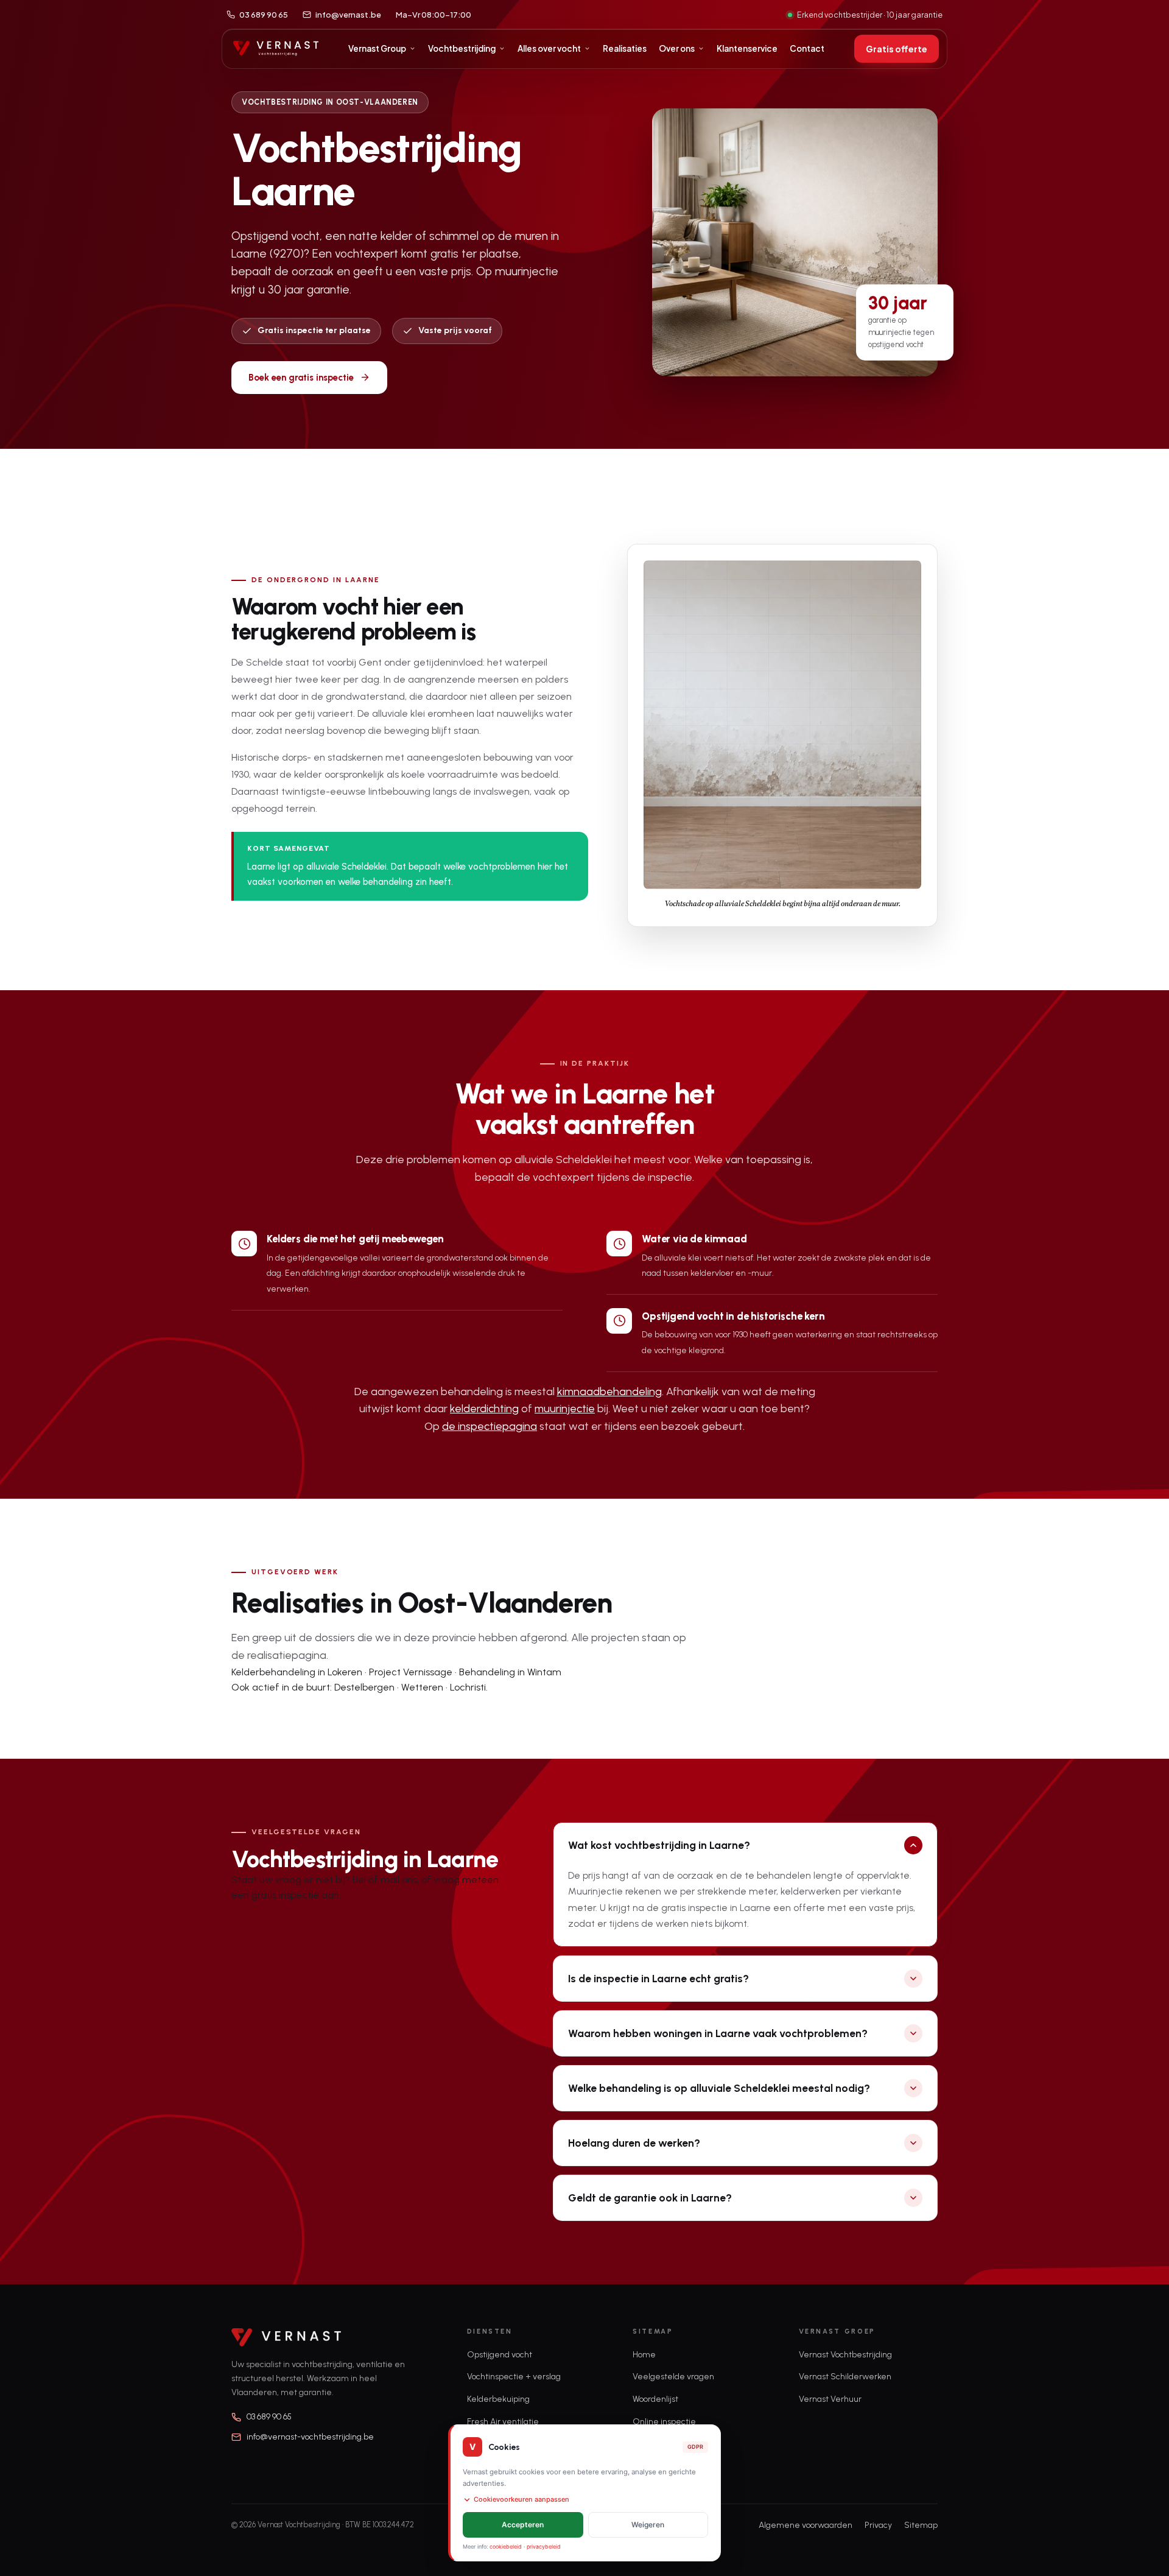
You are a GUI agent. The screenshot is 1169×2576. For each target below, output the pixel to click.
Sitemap (921, 2525)
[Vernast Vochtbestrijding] (276, 49)
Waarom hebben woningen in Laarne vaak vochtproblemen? (718, 2033)
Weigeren (648, 2525)
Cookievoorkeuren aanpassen (521, 2499)
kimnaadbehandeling (609, 1392)
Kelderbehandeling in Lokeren (297, 1672)
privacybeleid (544, 2546)
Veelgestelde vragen (673, 2377)
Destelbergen (364, 1687)
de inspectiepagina (490, 1426)
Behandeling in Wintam (510, 1672)
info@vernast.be (348, 15)
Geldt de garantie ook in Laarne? (650, 2198)
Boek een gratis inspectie (301, 378)
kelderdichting (484, 1409)
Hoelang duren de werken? (634, 2143)
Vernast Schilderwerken (845, 2377)
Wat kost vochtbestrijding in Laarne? (659, 1845)
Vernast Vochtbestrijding (845, 2355)
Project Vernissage (411, 1672)
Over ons (677, 48)
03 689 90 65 (264, 15)
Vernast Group (377, 48)
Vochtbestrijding (462, 48)
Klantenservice (747, 48)
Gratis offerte (897, 49)
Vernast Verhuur (830, 2399)
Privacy (878, 2525)
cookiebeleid (506, 2546)
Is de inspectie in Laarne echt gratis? (658, 1978)
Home (644, 2355)
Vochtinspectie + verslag (514, 2377)
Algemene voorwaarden (806, 2525)
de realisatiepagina (279, 1655)
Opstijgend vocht (500, 2355)
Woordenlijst (655, 2399)
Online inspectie (664, 2422)
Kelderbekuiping (498, 2399)
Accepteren (523, 2525)
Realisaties (625, 48)
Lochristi (468, 1687)
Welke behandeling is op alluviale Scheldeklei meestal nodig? (719, 2088)
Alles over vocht (549, 48)
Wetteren (422, 1687)
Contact (807, 48)
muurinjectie (565, 1409)
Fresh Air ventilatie (503, 2422)
